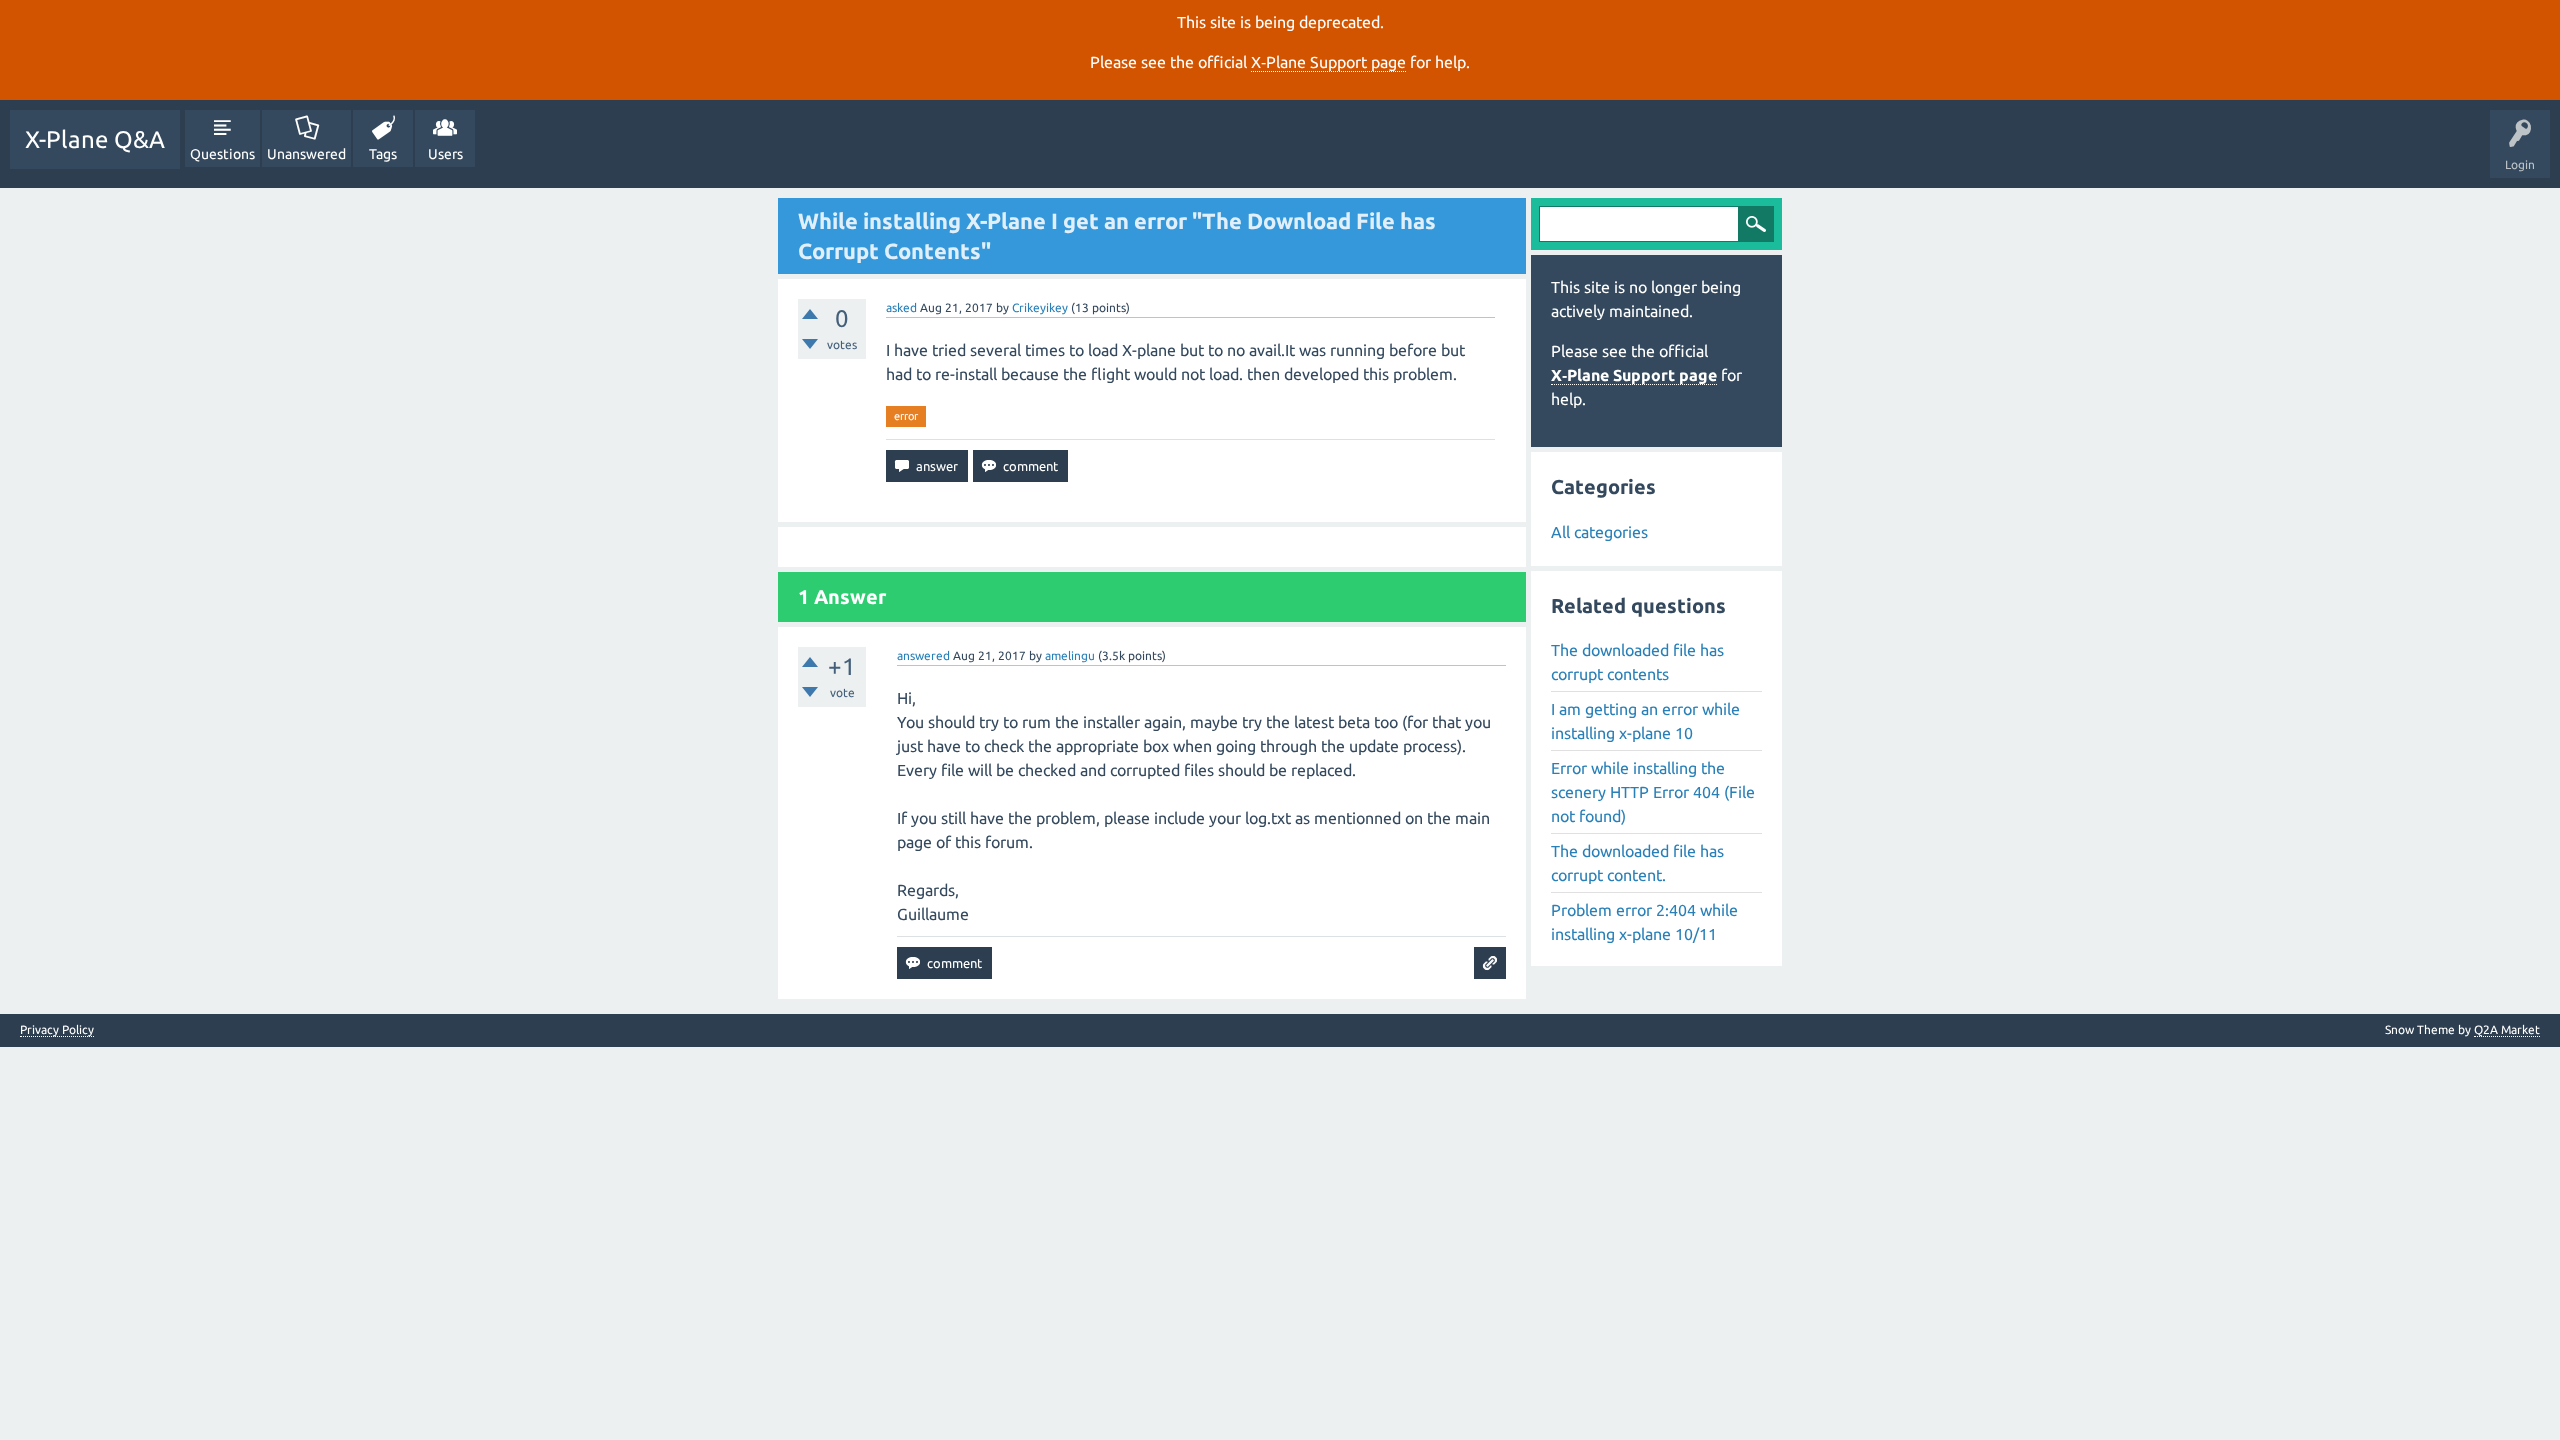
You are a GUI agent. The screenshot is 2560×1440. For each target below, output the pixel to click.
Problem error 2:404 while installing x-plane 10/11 (1644, 922)
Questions (222, 154)
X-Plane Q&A (95, 139)
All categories (1599, 532)
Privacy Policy (57, 1030)
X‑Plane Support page (1328, 62)
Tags (383, 154)
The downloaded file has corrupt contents (1637, 662)
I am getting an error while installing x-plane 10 (1645, 721)
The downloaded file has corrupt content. (1637, 863)
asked (901, 307)
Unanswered (306, 154)
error (906, 416)
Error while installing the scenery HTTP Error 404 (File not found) (1653, 792)
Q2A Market (2507, 1029)
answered (923, 655)
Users (445, 154)
